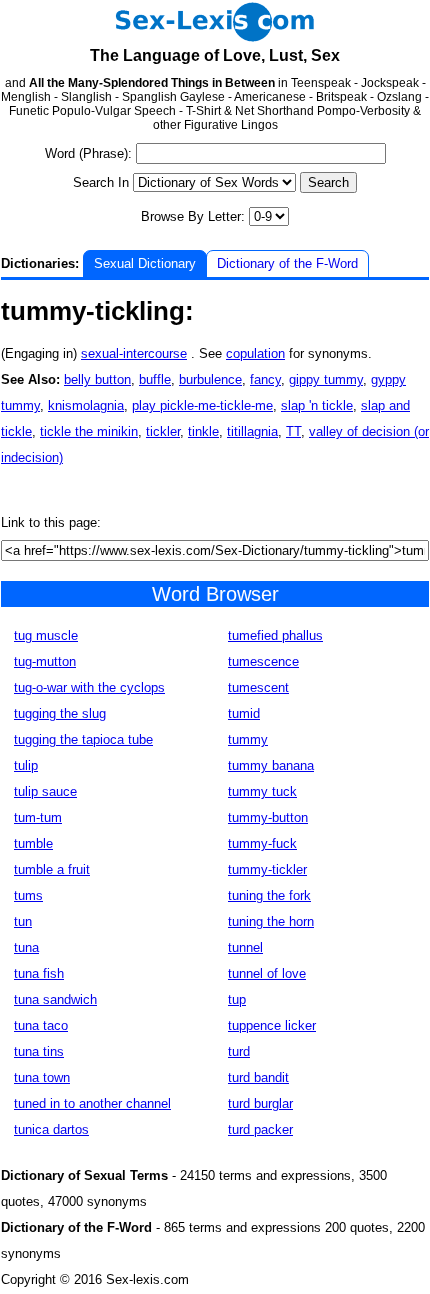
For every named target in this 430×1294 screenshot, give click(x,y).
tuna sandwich (55, 999)
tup (237, 999)
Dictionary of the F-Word (287, 263)
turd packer (260, 1129)
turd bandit (258, 1077)
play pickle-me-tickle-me (202, 405)
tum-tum (38, 817)
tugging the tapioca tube (83, 739)
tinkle (203, 431)
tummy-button (268, 817)
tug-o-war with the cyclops (89, 687)
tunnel (245, 947)
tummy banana (271, 765)
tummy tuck (262, 791)
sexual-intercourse (134, 353)
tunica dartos (51, 1129)
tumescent (258, 687)
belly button (97, 379)
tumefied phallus (275, 635)
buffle (155, 379)
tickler (163, 431)
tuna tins (39, 1051)
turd (239, 1051)
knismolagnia (86, 405)
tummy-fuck (262, 843)
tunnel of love (267, 973)
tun (23, 921)
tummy (248, 739)
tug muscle (46, 635)
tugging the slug (60, 713)
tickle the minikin (89, 431)
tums (28, 895)
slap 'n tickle (317, 405)
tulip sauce (45, 791)
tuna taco (41, 1025)
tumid (244, 713)
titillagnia (252, 431)
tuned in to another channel (92, 1103)
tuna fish (39, 973)
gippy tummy (326, 379)
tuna (26, 947)
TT (293, 431)
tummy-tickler (267, 869)
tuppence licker (272, 1025)
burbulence (210, 379)
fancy (265, 379)
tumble (33, 843)
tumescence (263, 661)
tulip (26, 765)
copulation (255, 353)
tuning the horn (271, 921)
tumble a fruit (52, 869)
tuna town (42, 1077)
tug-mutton (45, 661)
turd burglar (260, 1103)
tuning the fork (269, 895)
